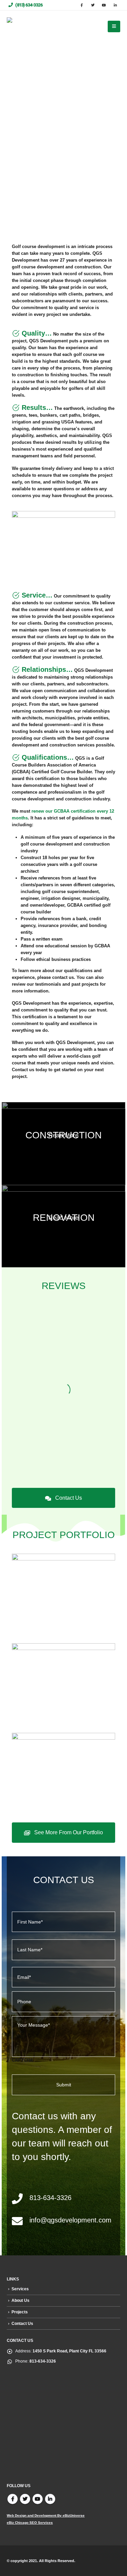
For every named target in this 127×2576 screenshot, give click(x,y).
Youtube (38, 2499)
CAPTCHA (22, 2060)
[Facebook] (82, 5)
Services (20, 2289)
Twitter (25, 2499)
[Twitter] (93, 5)
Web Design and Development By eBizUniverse (46, 2515)
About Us (20, 2300)
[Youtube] (104, 5)
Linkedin (50, 2499)
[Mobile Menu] (114, 26)
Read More (63, 1135)
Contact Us (68, 1498)
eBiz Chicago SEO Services (30, 2523)
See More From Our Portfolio (68, 1832)
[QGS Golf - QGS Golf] (24, 27)
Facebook (13, 2499)
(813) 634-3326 (28, 5)
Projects (20, 2312)
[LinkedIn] (115, 5)
